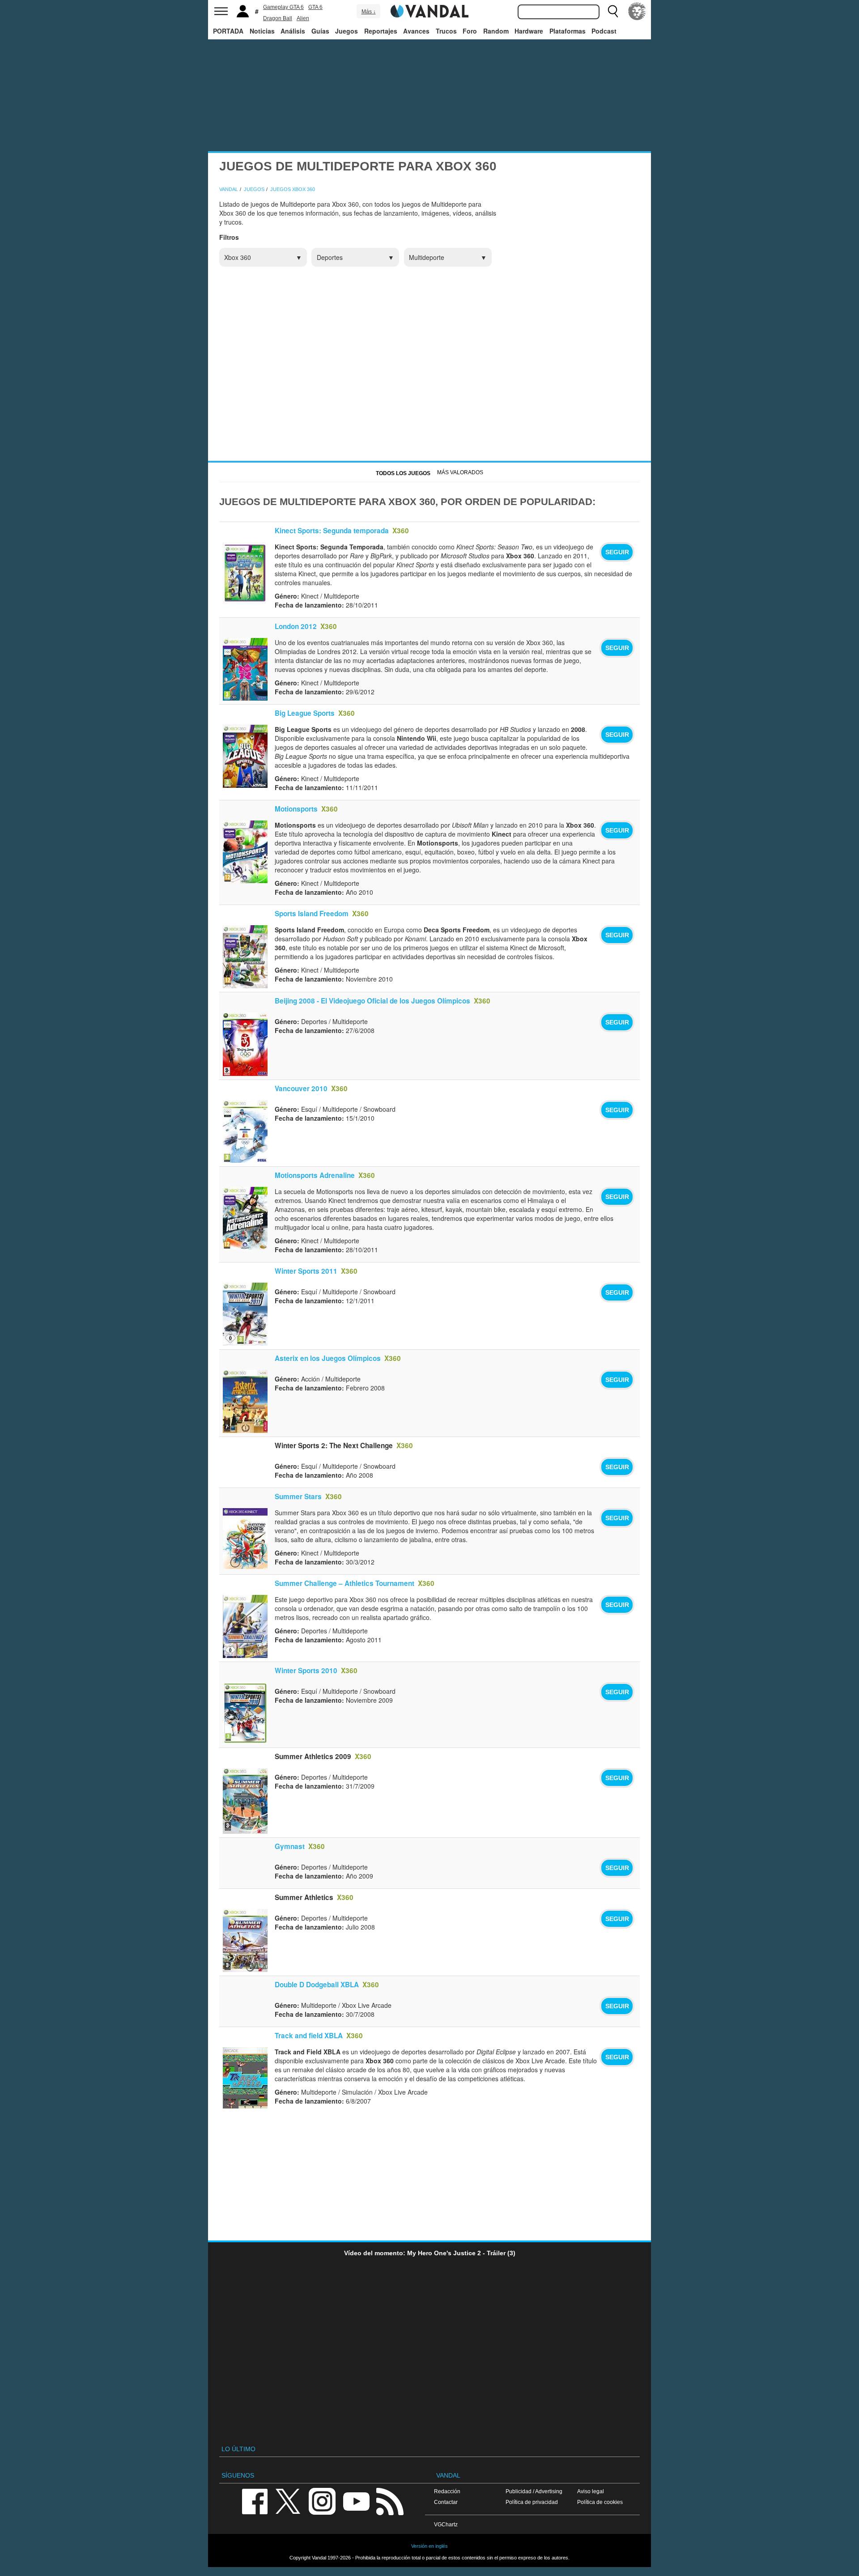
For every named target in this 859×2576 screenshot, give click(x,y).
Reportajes (381, 31)
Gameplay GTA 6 (283, 7)
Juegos (347, 31)
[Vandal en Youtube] (356, 2501)
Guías (320, 31)
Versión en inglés (429, 2546)
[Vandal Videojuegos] (429, 10)
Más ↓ (369, 12)
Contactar (446, 2502)
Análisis (293, 31)
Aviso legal (591, 2491)
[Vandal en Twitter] (288, 2501)
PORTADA (228, 31)
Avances (416, 31)
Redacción (447, 2491)
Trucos (446, 31)
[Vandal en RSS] (390, 2501)
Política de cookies (600, 2502)
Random (496, 31)
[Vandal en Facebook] (255, 2501)
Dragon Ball (278, 18)
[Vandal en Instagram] (322, 2501)
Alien (303, 18)
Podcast (604, 31)
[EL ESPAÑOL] (637, 11)
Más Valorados (460, 472)
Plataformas (568, 31)
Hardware (529, 31)
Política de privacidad (532, 2502)
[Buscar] (613, 11)
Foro (470, 31)
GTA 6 (315, 7)
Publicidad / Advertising (534, 2491)
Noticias (262, 31)
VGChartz (446, 2524)
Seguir (617, 552)
